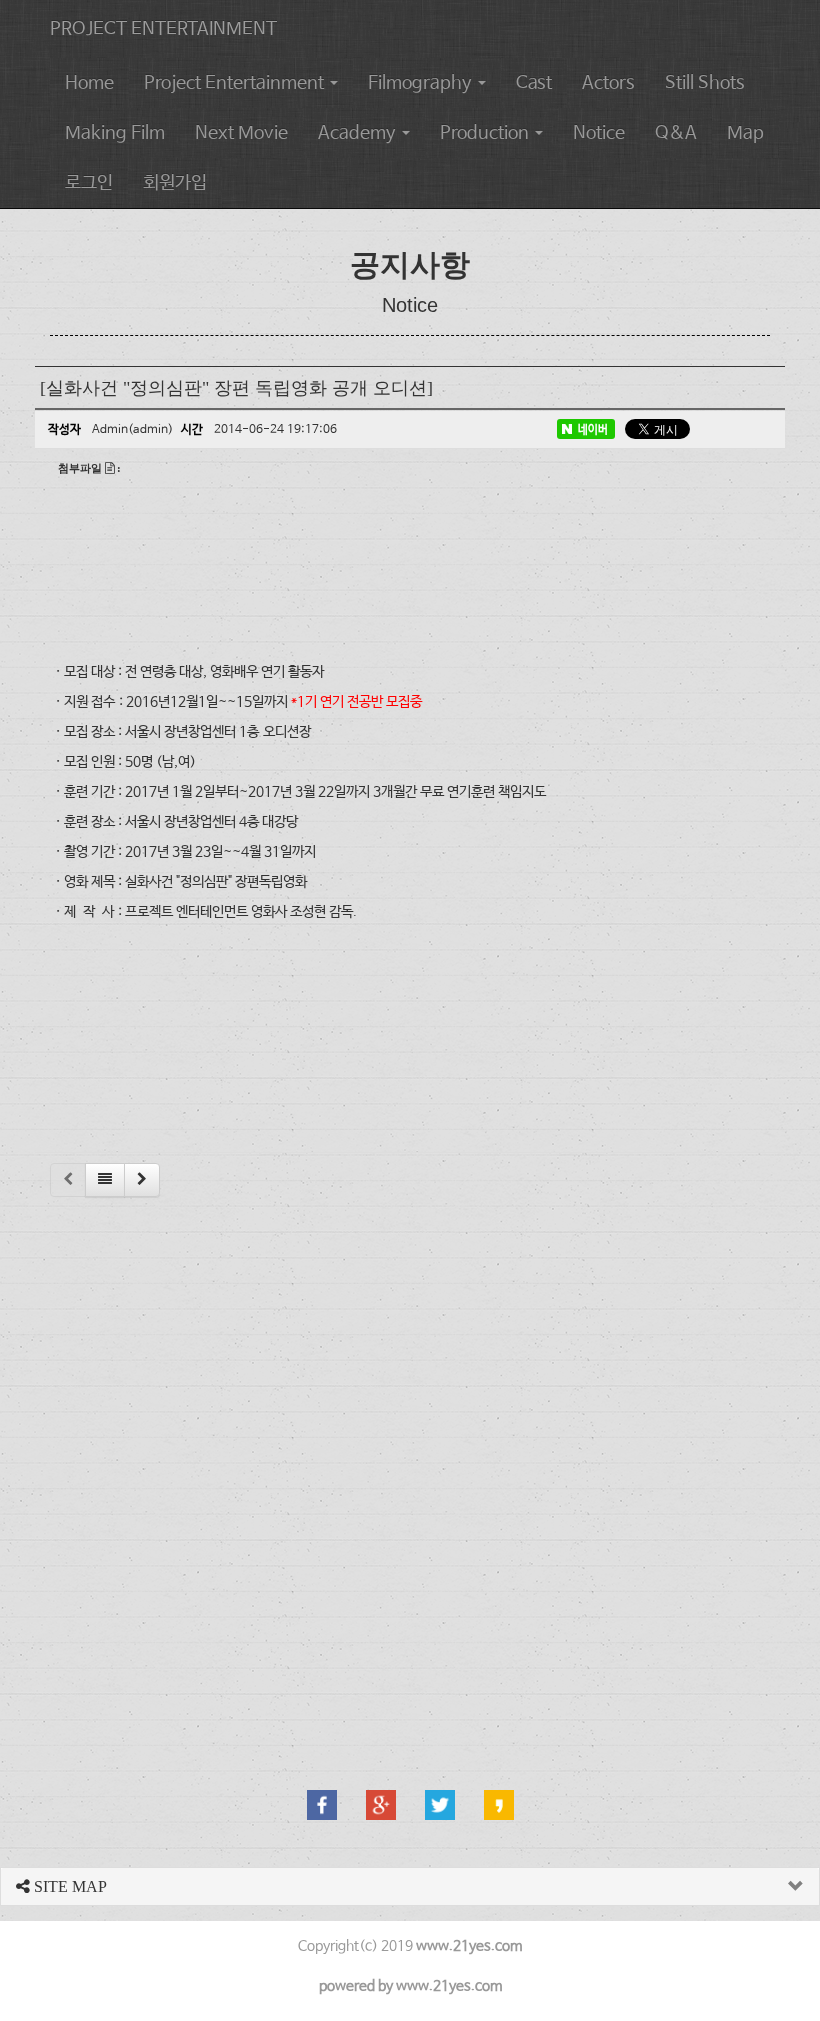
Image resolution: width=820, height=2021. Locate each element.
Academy (359, 133)
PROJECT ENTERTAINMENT (163, 29)
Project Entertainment (236, 83)
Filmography (422, 83)
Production (486, 133)
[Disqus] (410, 1467)
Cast (534, 83)
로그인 (89, 183)
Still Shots (705, 83)
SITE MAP (68, 1886)
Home (89, 83)
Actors (608, 83)
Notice (599, 133)
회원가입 (175, 183)
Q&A (676, 133)
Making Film (115, 133)
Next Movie (241, 133)
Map (745, 133)
